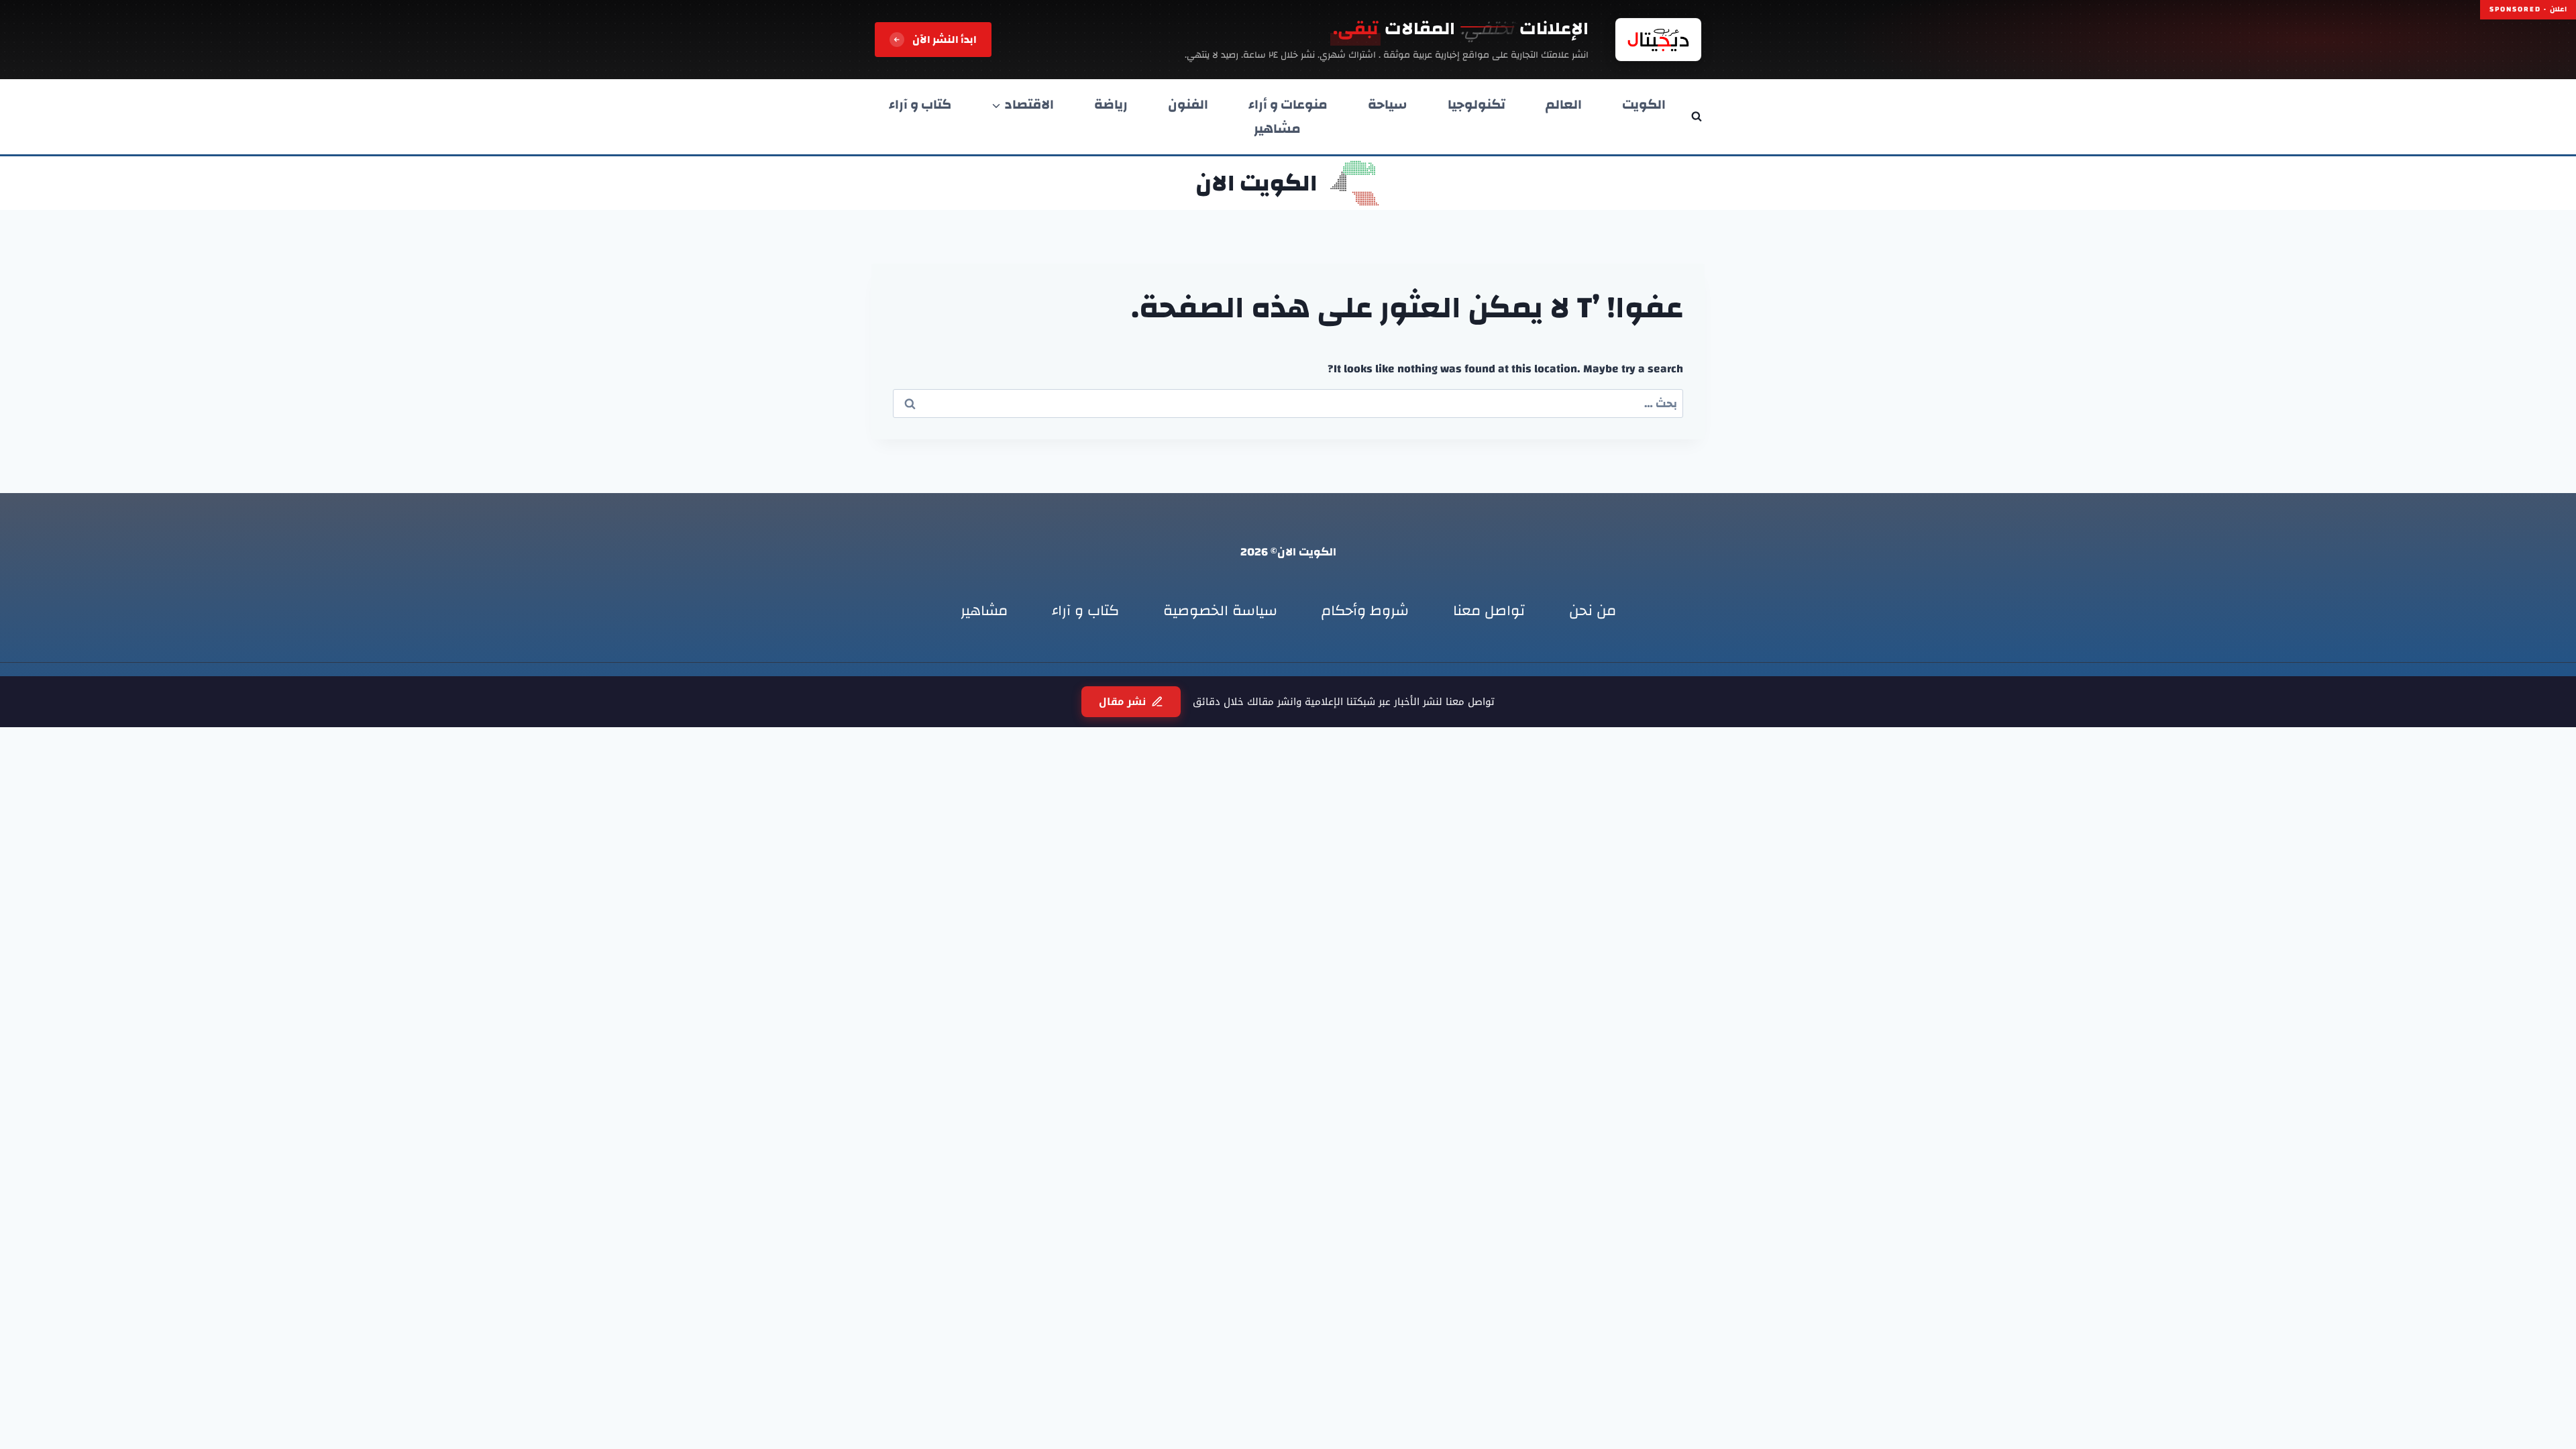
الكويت (1644, 105)
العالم (1564, 105)
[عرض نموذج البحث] (1697, 117)
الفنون (1188, 105)
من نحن (1593, 610)
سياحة (1388, 105)
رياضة (1111, 105)
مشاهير (1277, 129)
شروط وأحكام (1365, 610)
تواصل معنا (1489, 610)
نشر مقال (1122, 702)
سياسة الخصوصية (1220, 610)
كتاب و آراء (920, 105)
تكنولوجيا (1477, 105)
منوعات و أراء (1288, 105)
